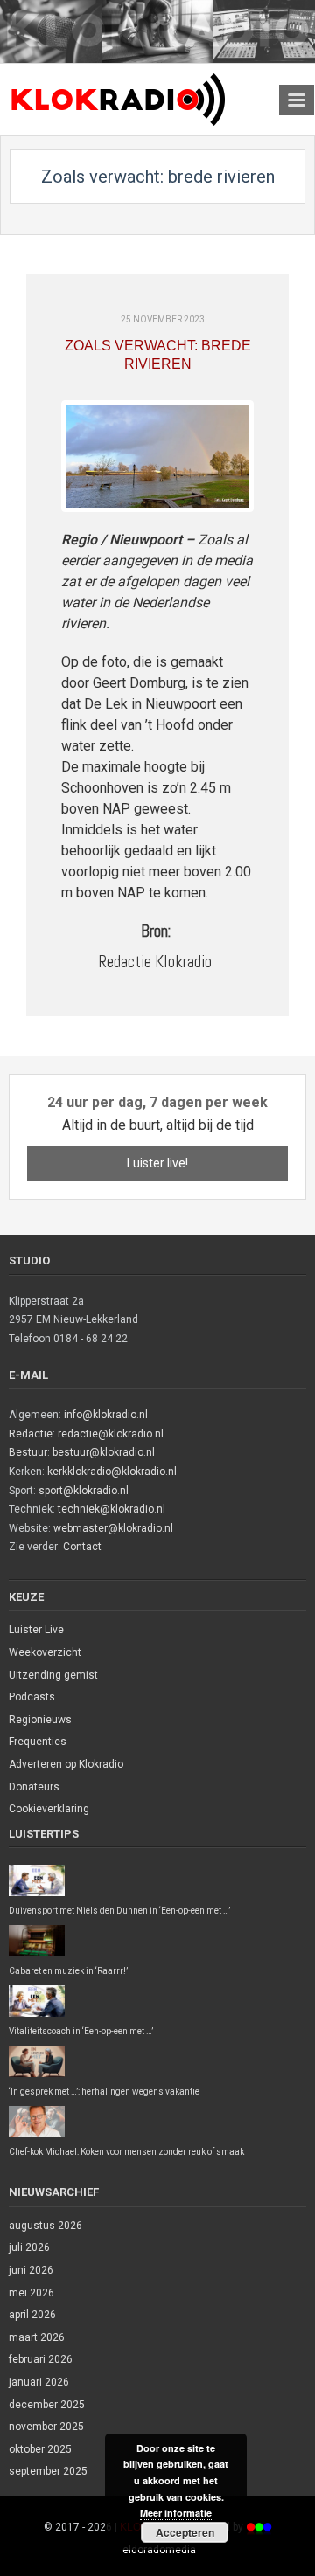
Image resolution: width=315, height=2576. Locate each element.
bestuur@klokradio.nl (104, 1452)
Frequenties (38, 1742)
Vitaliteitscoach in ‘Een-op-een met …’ (81, 2031)
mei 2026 (31, 2293)
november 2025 (46, 2427)
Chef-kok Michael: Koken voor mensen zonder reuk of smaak (126, 2152)
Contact (82, 1547)
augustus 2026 (45, 2226)
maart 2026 (37, 2337)
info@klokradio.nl (106, 1415)
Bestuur (28, 1452)
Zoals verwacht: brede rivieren (158, 355)
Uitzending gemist (53, 1675)
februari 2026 (41, 2359)
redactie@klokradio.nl (111, 1434)
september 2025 (48, 2471)
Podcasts (32, 1697)
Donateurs (34, 1787)
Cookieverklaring (49, 1809)
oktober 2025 (40, 2449)
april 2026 (32, 2315)
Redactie (31, 1434)
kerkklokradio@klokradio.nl (112, 1472)
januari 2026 (39, 2382)
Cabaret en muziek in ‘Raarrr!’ (68, 1971)
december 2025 (47, 2405)
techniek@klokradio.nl (112, 1509)
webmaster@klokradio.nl (113, 1528)
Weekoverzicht (45, 1652)
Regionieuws (40, 1720)
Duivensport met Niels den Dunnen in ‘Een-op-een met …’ (119, 1911)
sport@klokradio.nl (84, 1491)
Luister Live (36, 1630)
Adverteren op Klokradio (66, 1764)
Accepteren (185, 2532)
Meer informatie (176, 2513)
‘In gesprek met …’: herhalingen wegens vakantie (104, 2091)
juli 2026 (29, 2247)
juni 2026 (31, 2270)
